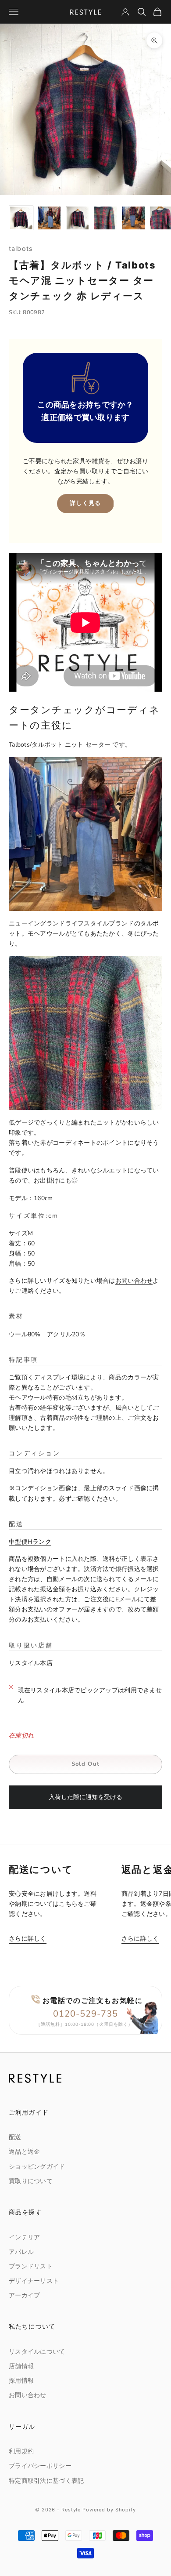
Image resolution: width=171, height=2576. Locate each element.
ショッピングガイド (37, 2167)
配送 (15, 2137)
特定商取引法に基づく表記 (46, 2481)
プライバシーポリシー (40, 2466)
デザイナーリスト (34, 2281)
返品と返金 (24, 2152)
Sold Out (85, 1764)
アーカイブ (24, 2295)
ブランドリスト (31, 2266)
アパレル (21, 2252)
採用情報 (21, 2381)
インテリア (24, 2237)
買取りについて (31, 2181)
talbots (21, 249)
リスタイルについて (37, 2352)
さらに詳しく (28, 1939)
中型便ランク (30, 1542)
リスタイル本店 (31, 1663)
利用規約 (21, 2451)
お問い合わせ (134, 1281)
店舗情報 (21, 2366)
